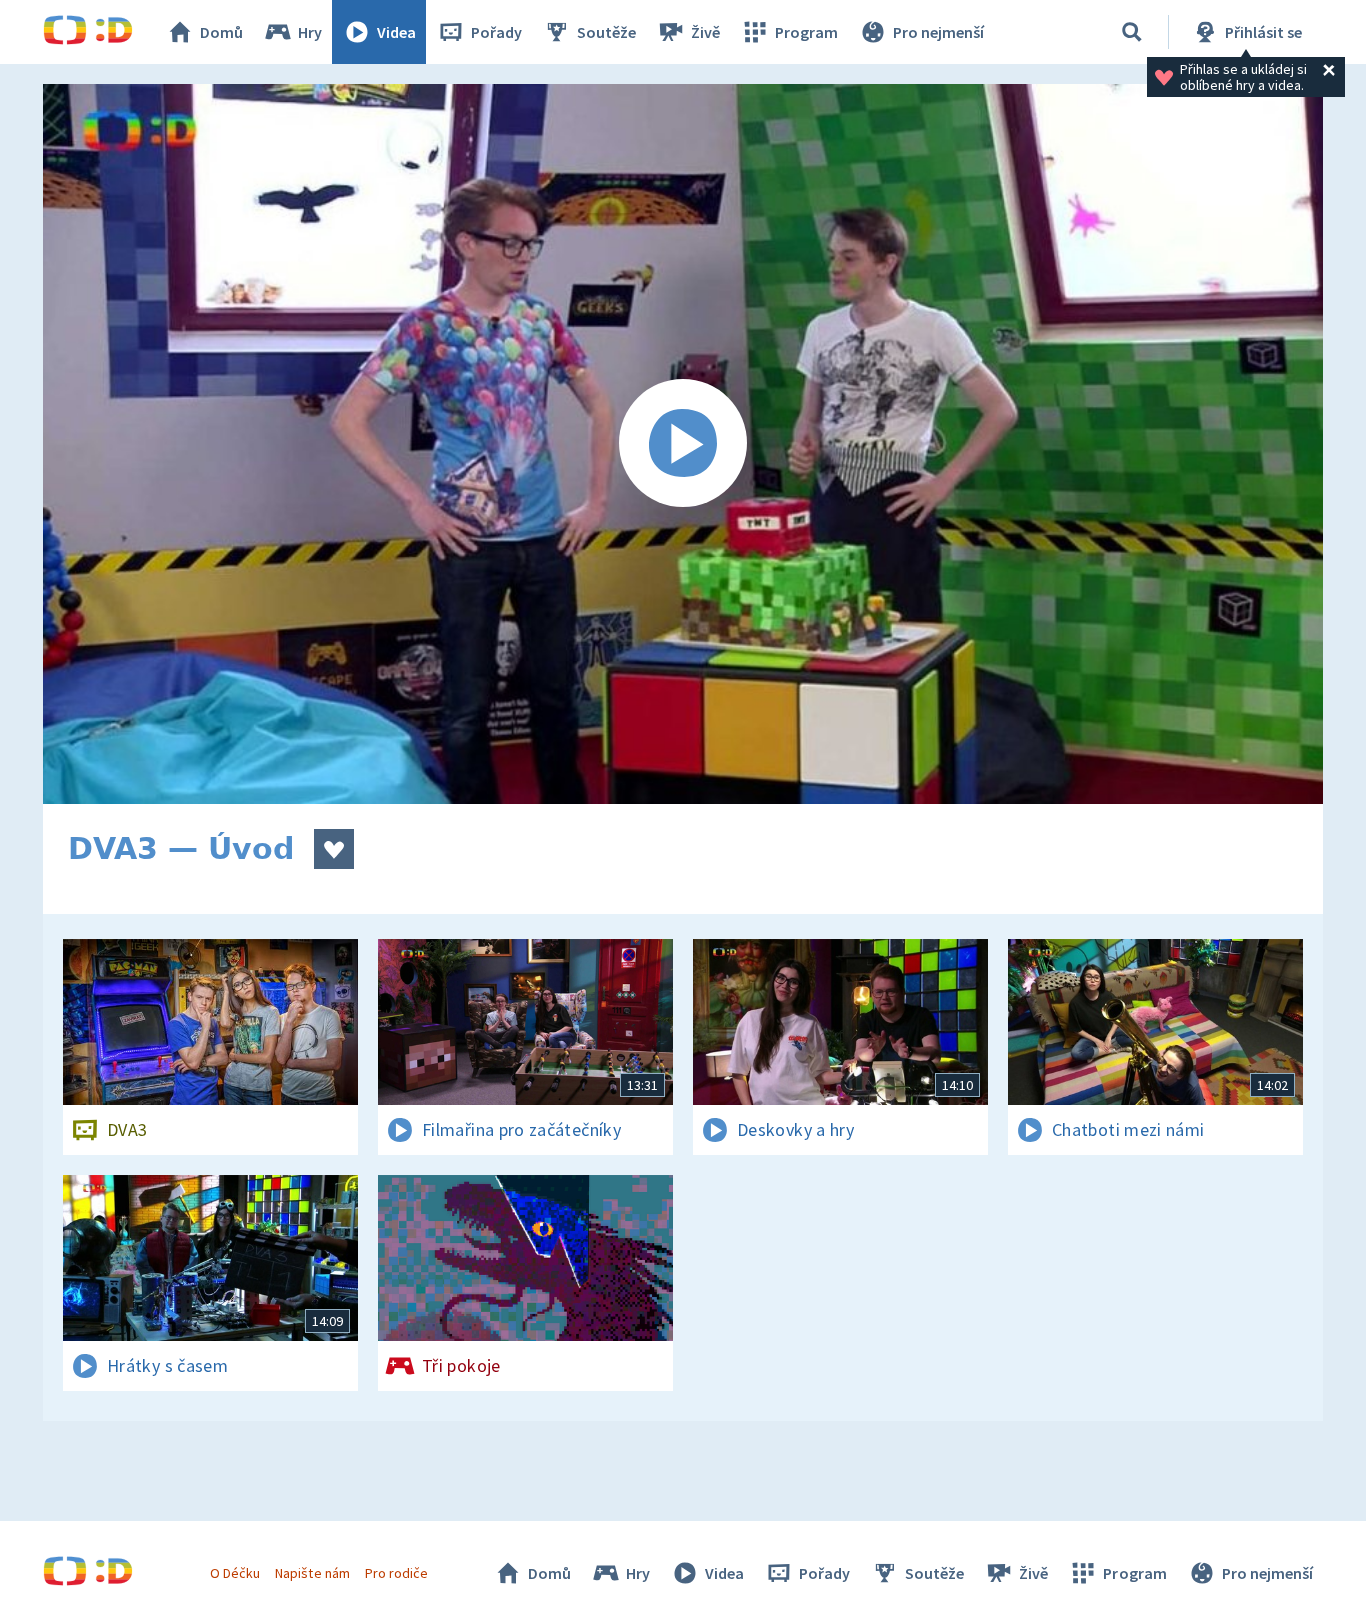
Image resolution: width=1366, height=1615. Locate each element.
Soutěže (606, 32)
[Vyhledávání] (1132, 32)
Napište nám (312, 1573)
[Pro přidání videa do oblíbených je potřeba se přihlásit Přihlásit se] (334, 849)
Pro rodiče (396, 1573)
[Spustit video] (683, 444)
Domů (221, 32)
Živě (705, 32)
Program (806, 32)
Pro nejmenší (938, 32)
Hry (310, 32)
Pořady (496, 32)
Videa (396, 32)
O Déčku (235, 1573)
